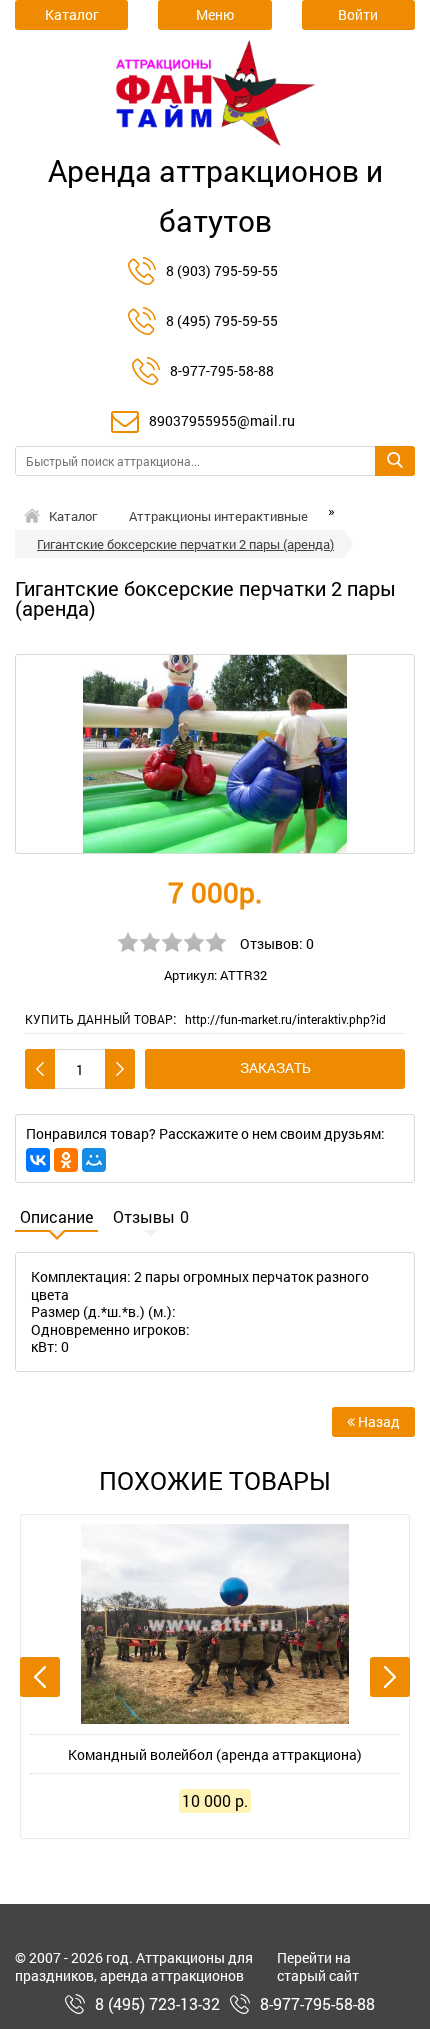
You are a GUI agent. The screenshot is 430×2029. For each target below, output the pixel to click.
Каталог (73, 516)
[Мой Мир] (94, 1160)
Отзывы (151, 1217)
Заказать (275, 1067)
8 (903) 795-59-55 (222, 270)
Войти (358, 14)
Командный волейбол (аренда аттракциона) (215, 1754)
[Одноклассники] (66, 1160)
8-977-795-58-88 (222, 370)
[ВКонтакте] (38, 1160)
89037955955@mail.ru (222, 420)
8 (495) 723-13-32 (157, 2004)
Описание (56, 1217)
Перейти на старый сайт (318, 1966)
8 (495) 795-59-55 (222, 320)
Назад (377, 1421)
